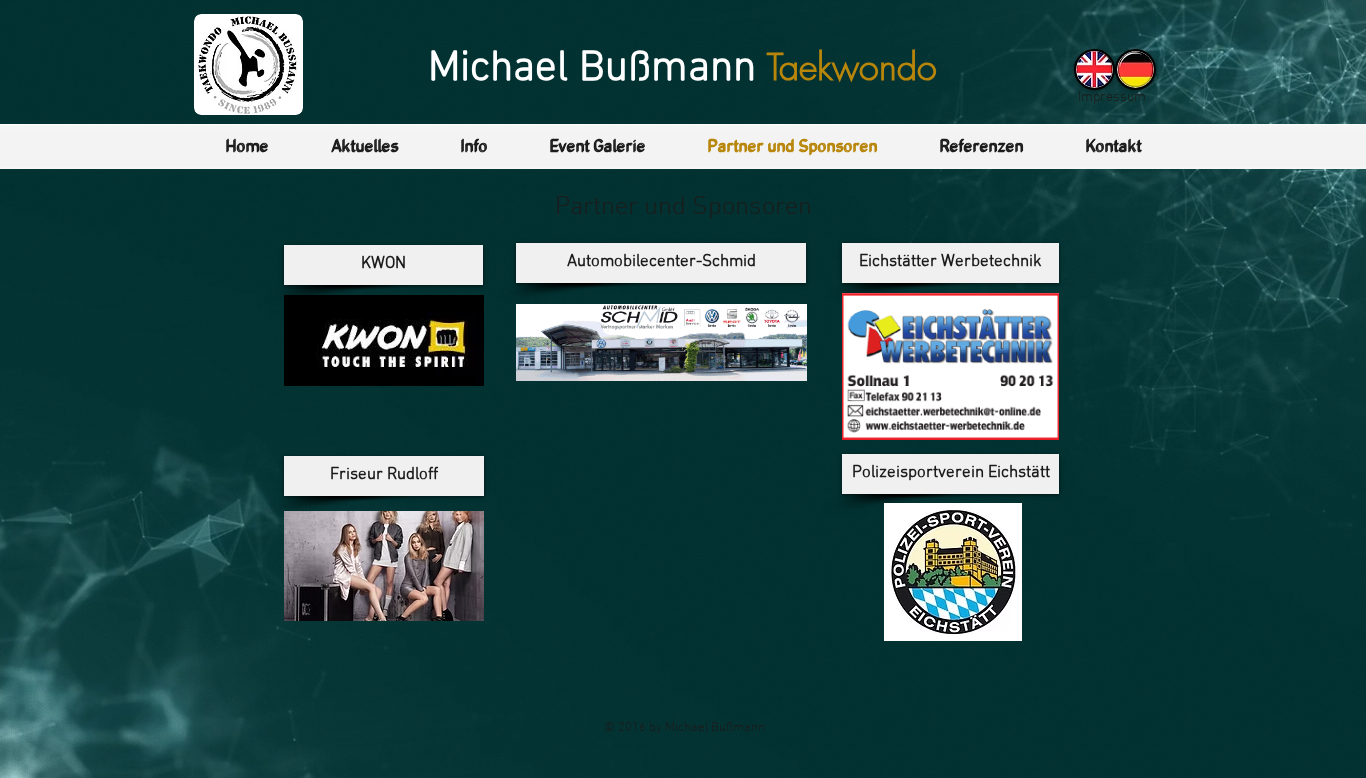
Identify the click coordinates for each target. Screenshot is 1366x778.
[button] (365, 147)
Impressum (1112, 97)
